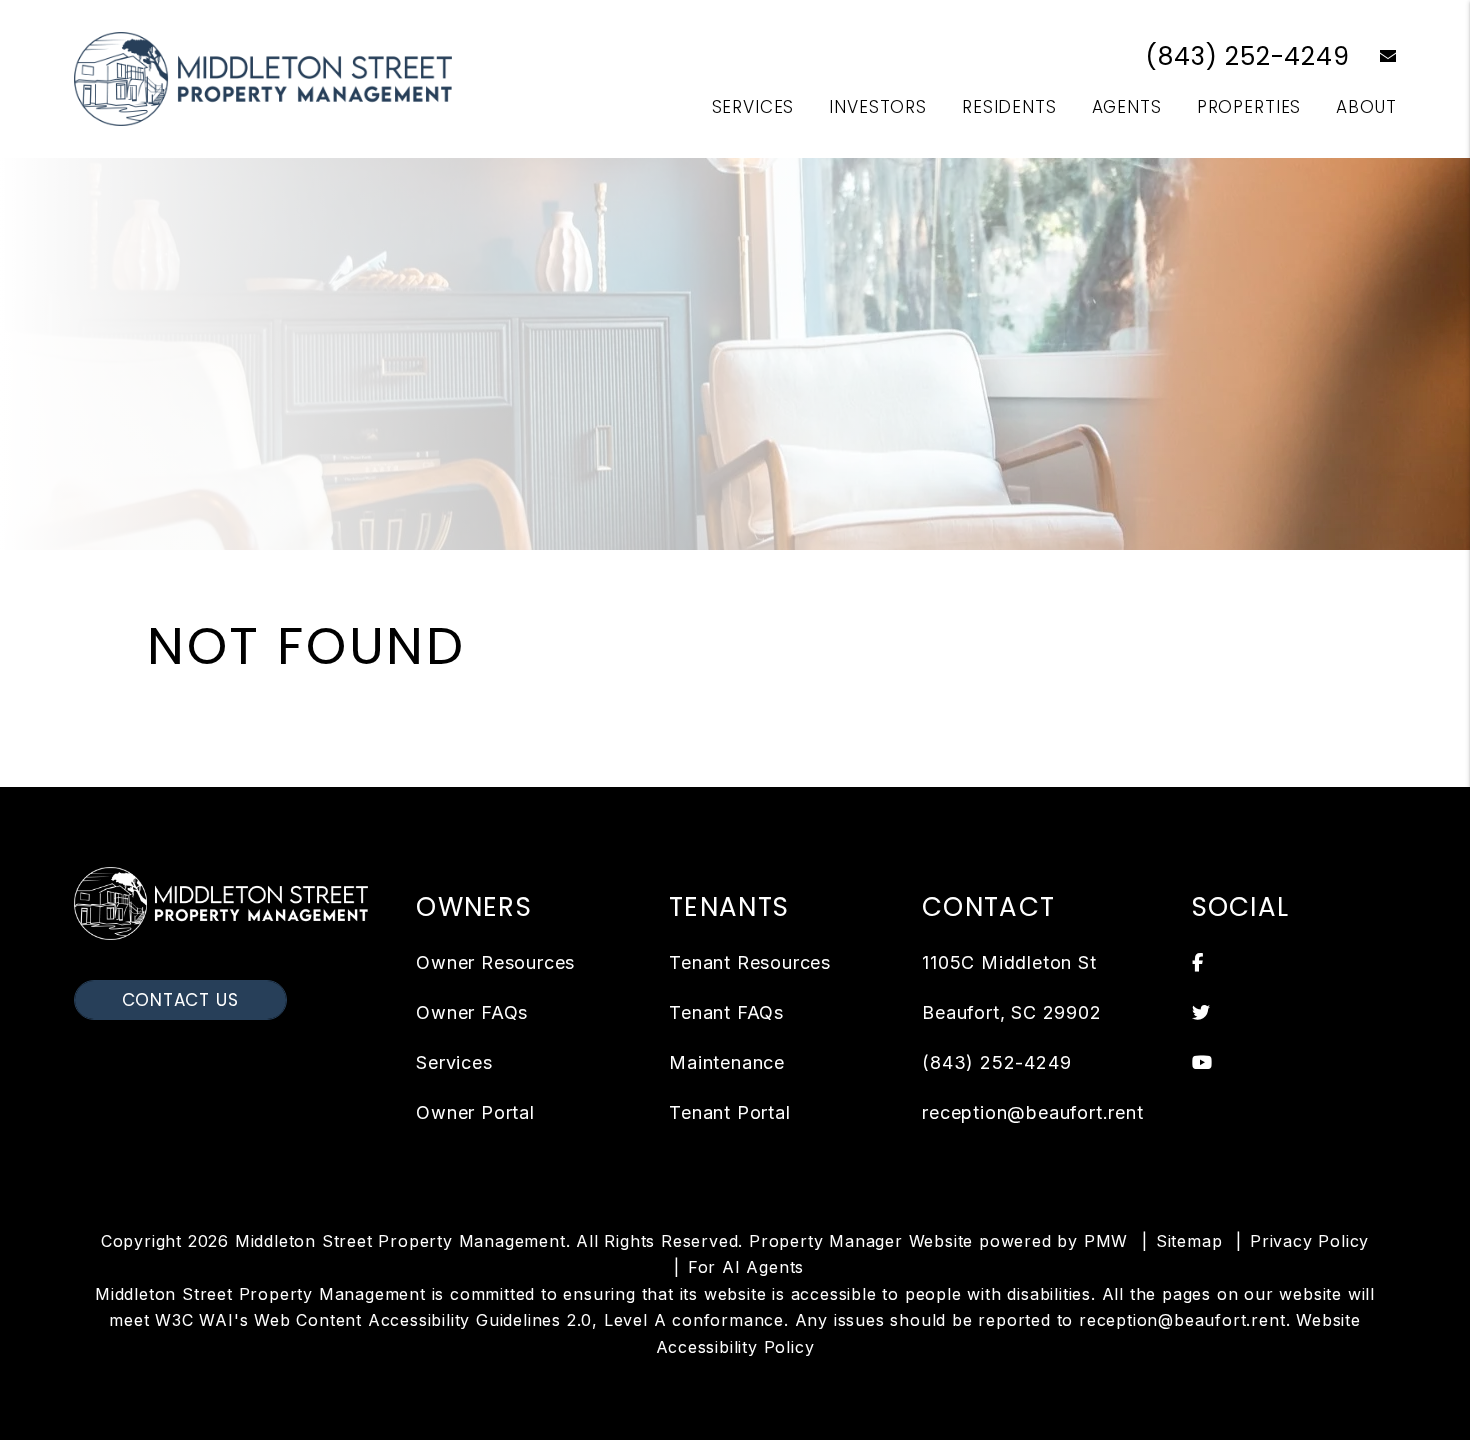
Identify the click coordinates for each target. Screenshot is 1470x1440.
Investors (878, 107)
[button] (1373, 57)
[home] (263, 77)
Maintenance (727, 1062)
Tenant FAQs (726, 1012)
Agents (1127, 107)
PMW (1106, 1241)
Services (753, 107)
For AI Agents (746, 1267)
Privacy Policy (1309, 1241)
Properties (1249, 107)
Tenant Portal (729, 1112)
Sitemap (1189, 1241)
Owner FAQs (472, 1012)
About (1366, 107)
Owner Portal (475, 1112)
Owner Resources (495, 962)
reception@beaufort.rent (1032, 1112)
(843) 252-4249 (1247, 56)
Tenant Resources (750, 962)
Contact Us (180, 1000)
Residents (1009, 107)
